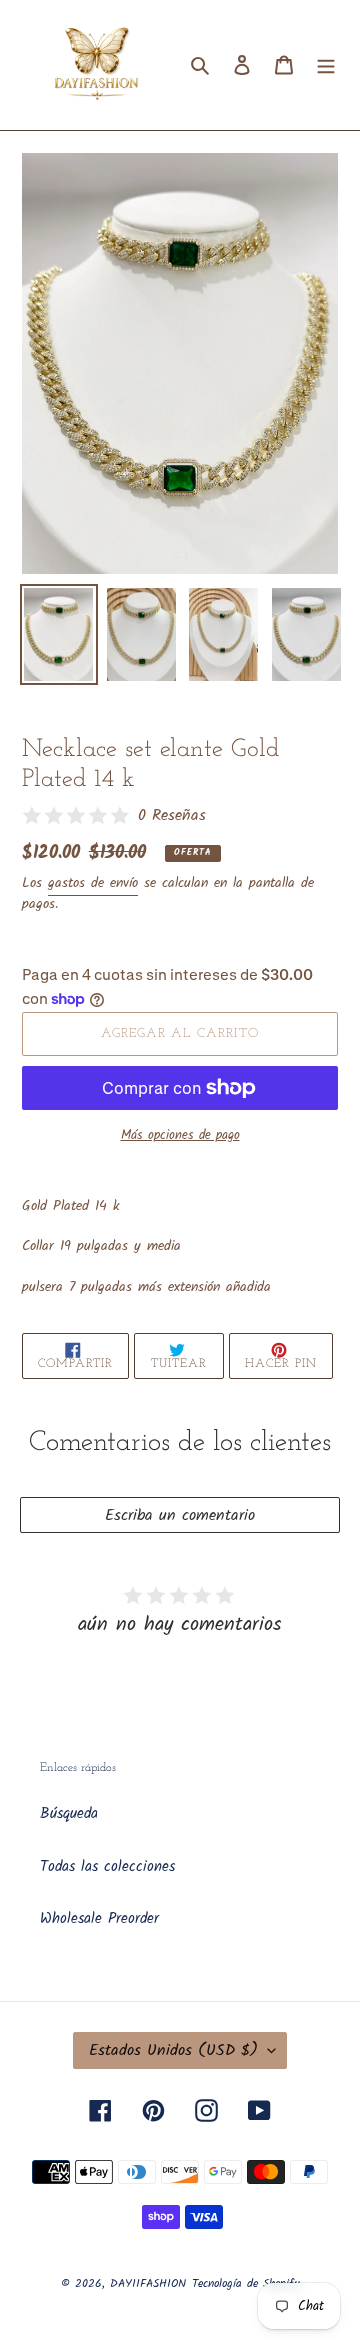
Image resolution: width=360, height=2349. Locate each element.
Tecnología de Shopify (246, 2283)
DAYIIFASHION (148, 2283)
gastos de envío (93, 883)
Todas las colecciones (107, 1867)
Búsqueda (69, 1814)
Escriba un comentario (180, 1515)
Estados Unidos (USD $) (173, 2050)
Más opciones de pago (180, 1136)
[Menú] (326, 65)
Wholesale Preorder (99, 1919)
